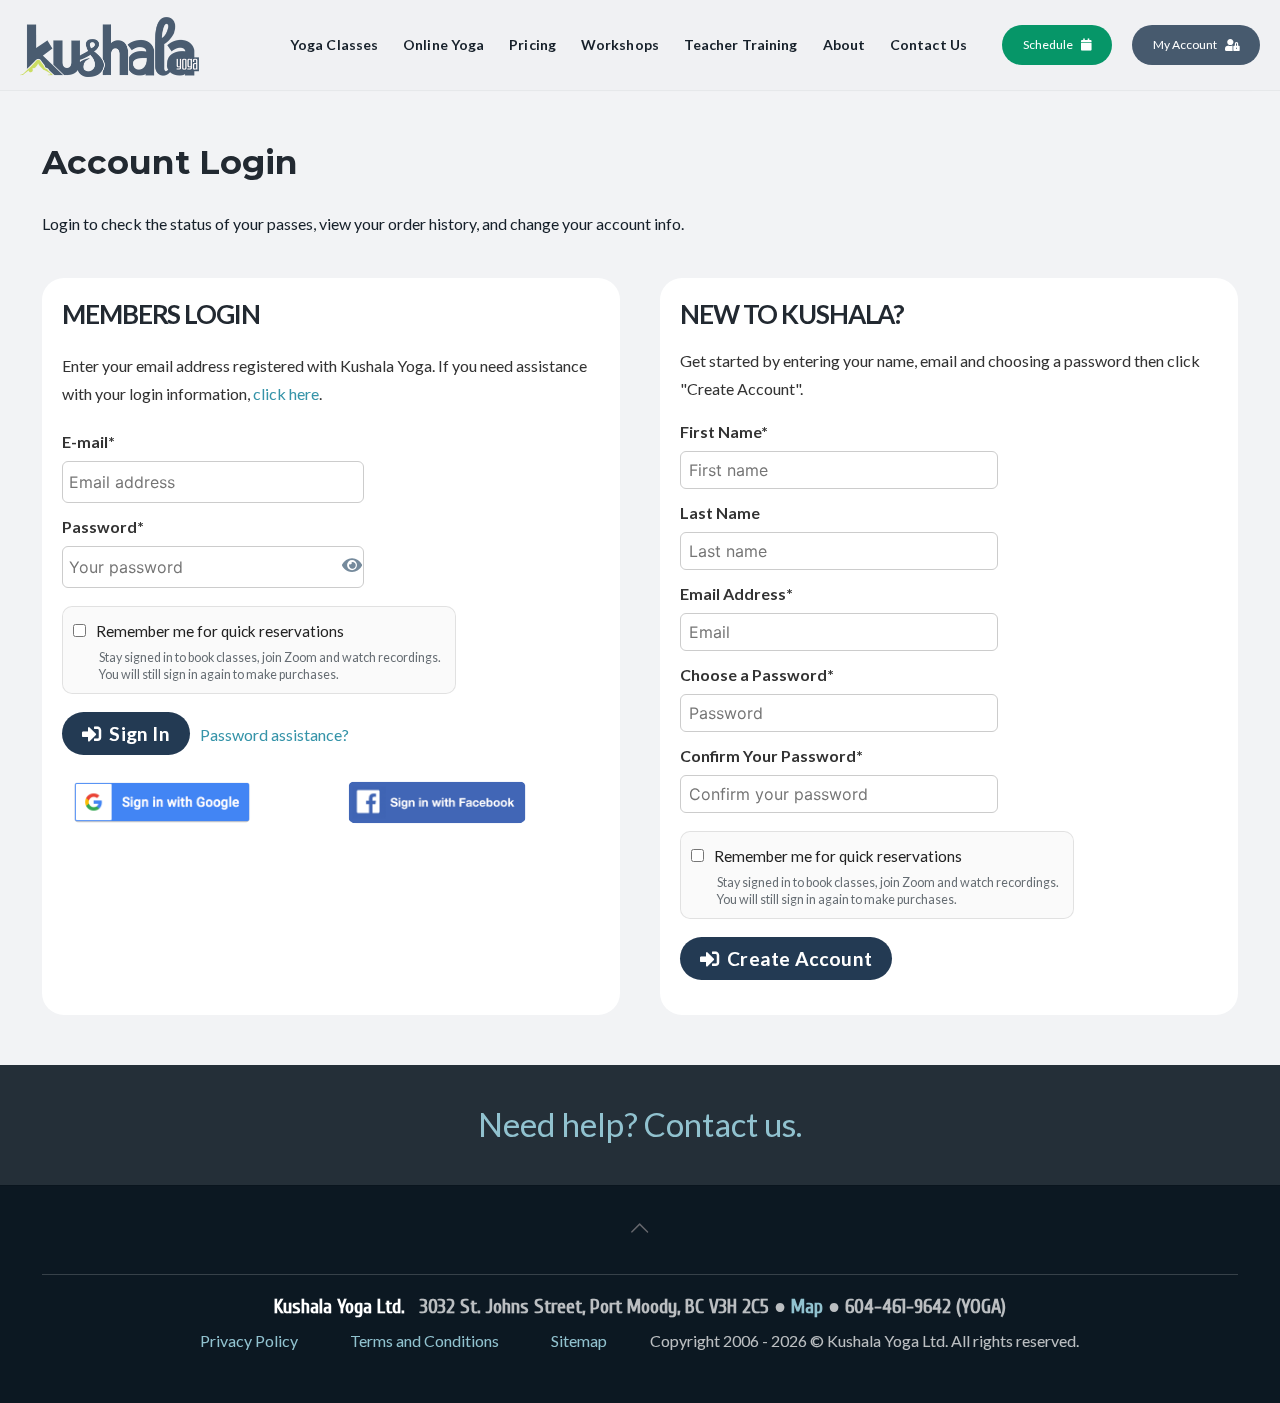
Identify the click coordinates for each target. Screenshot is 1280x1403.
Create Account (799, 958)
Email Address (733, 593)
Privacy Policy (249, 1340)
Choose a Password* (757, 674)
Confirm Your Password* (771, 755)
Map (807, 1306)
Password (99, 526)
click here (286, 393)
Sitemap (579, 1340)
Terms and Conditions (424, 1340)
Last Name (720, 512)
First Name (720, 431)
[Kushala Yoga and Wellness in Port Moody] (109, 45)
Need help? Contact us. (640, 1124)
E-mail (85, 441)
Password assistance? (274, 734)
